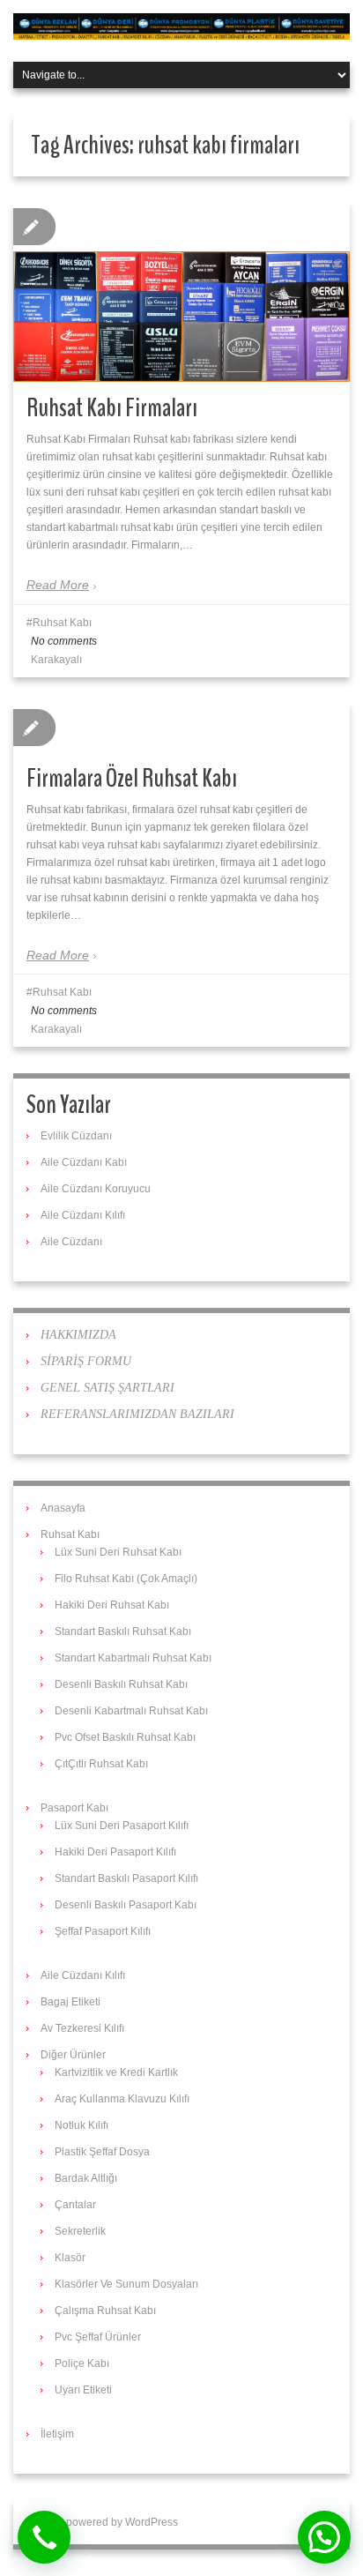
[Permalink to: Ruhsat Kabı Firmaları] (181, 317)
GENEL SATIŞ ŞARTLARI (107, 1388)
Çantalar (75, 2205)
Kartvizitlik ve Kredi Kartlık (116, 2072)
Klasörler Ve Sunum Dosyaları (126, 2284)
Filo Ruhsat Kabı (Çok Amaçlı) (126, 1579)
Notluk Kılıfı (81, 2125)
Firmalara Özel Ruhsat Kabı (132, 778)
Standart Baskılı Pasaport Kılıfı (126, 1878)
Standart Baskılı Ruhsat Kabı (123, 1631)
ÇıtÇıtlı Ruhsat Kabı (101, 1764)
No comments (64, 641)
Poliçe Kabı (82, 2363)
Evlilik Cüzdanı (76, 1136)
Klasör (70, 2258)
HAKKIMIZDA (78, 1335)
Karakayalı (56, 660)
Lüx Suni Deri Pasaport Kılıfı (122, 1826)
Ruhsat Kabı (62, 623)
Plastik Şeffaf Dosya (102, 2152)
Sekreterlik (80, 2231)
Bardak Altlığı (86, 2178)
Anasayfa (63, 1508)
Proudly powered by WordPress (102, 2522)
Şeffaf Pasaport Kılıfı (103, 1931)
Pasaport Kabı (74, 1808)
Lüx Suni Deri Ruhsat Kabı (118, 1552)
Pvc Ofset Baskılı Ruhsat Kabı (125, 1737)
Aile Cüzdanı (71, 1242)
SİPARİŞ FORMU (86, 1361)
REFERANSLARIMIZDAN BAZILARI (137, 1414)
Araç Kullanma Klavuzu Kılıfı (122, 2099)
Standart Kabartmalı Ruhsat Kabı (133, 1658)
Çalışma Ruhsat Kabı (105, 2311)
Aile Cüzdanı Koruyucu (96, 1189)
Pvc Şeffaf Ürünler (98, 2337)
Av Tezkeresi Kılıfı (82, 2028)
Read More (58, 585)
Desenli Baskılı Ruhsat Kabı (121, 1684)
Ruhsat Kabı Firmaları (112, 408)
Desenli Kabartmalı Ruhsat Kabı (131, 1711)
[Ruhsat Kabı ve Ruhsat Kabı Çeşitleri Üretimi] (181, 26)
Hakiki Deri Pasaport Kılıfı (115, 1852)
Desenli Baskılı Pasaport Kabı (126, 1905)
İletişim (57, 2434)
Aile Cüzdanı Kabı (84, 1162)
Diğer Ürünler (73, 2055)
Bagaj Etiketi (70, 2002)
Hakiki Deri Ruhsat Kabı (112, 1605)
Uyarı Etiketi (83, 2390)
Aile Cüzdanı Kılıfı (83, 1215)
